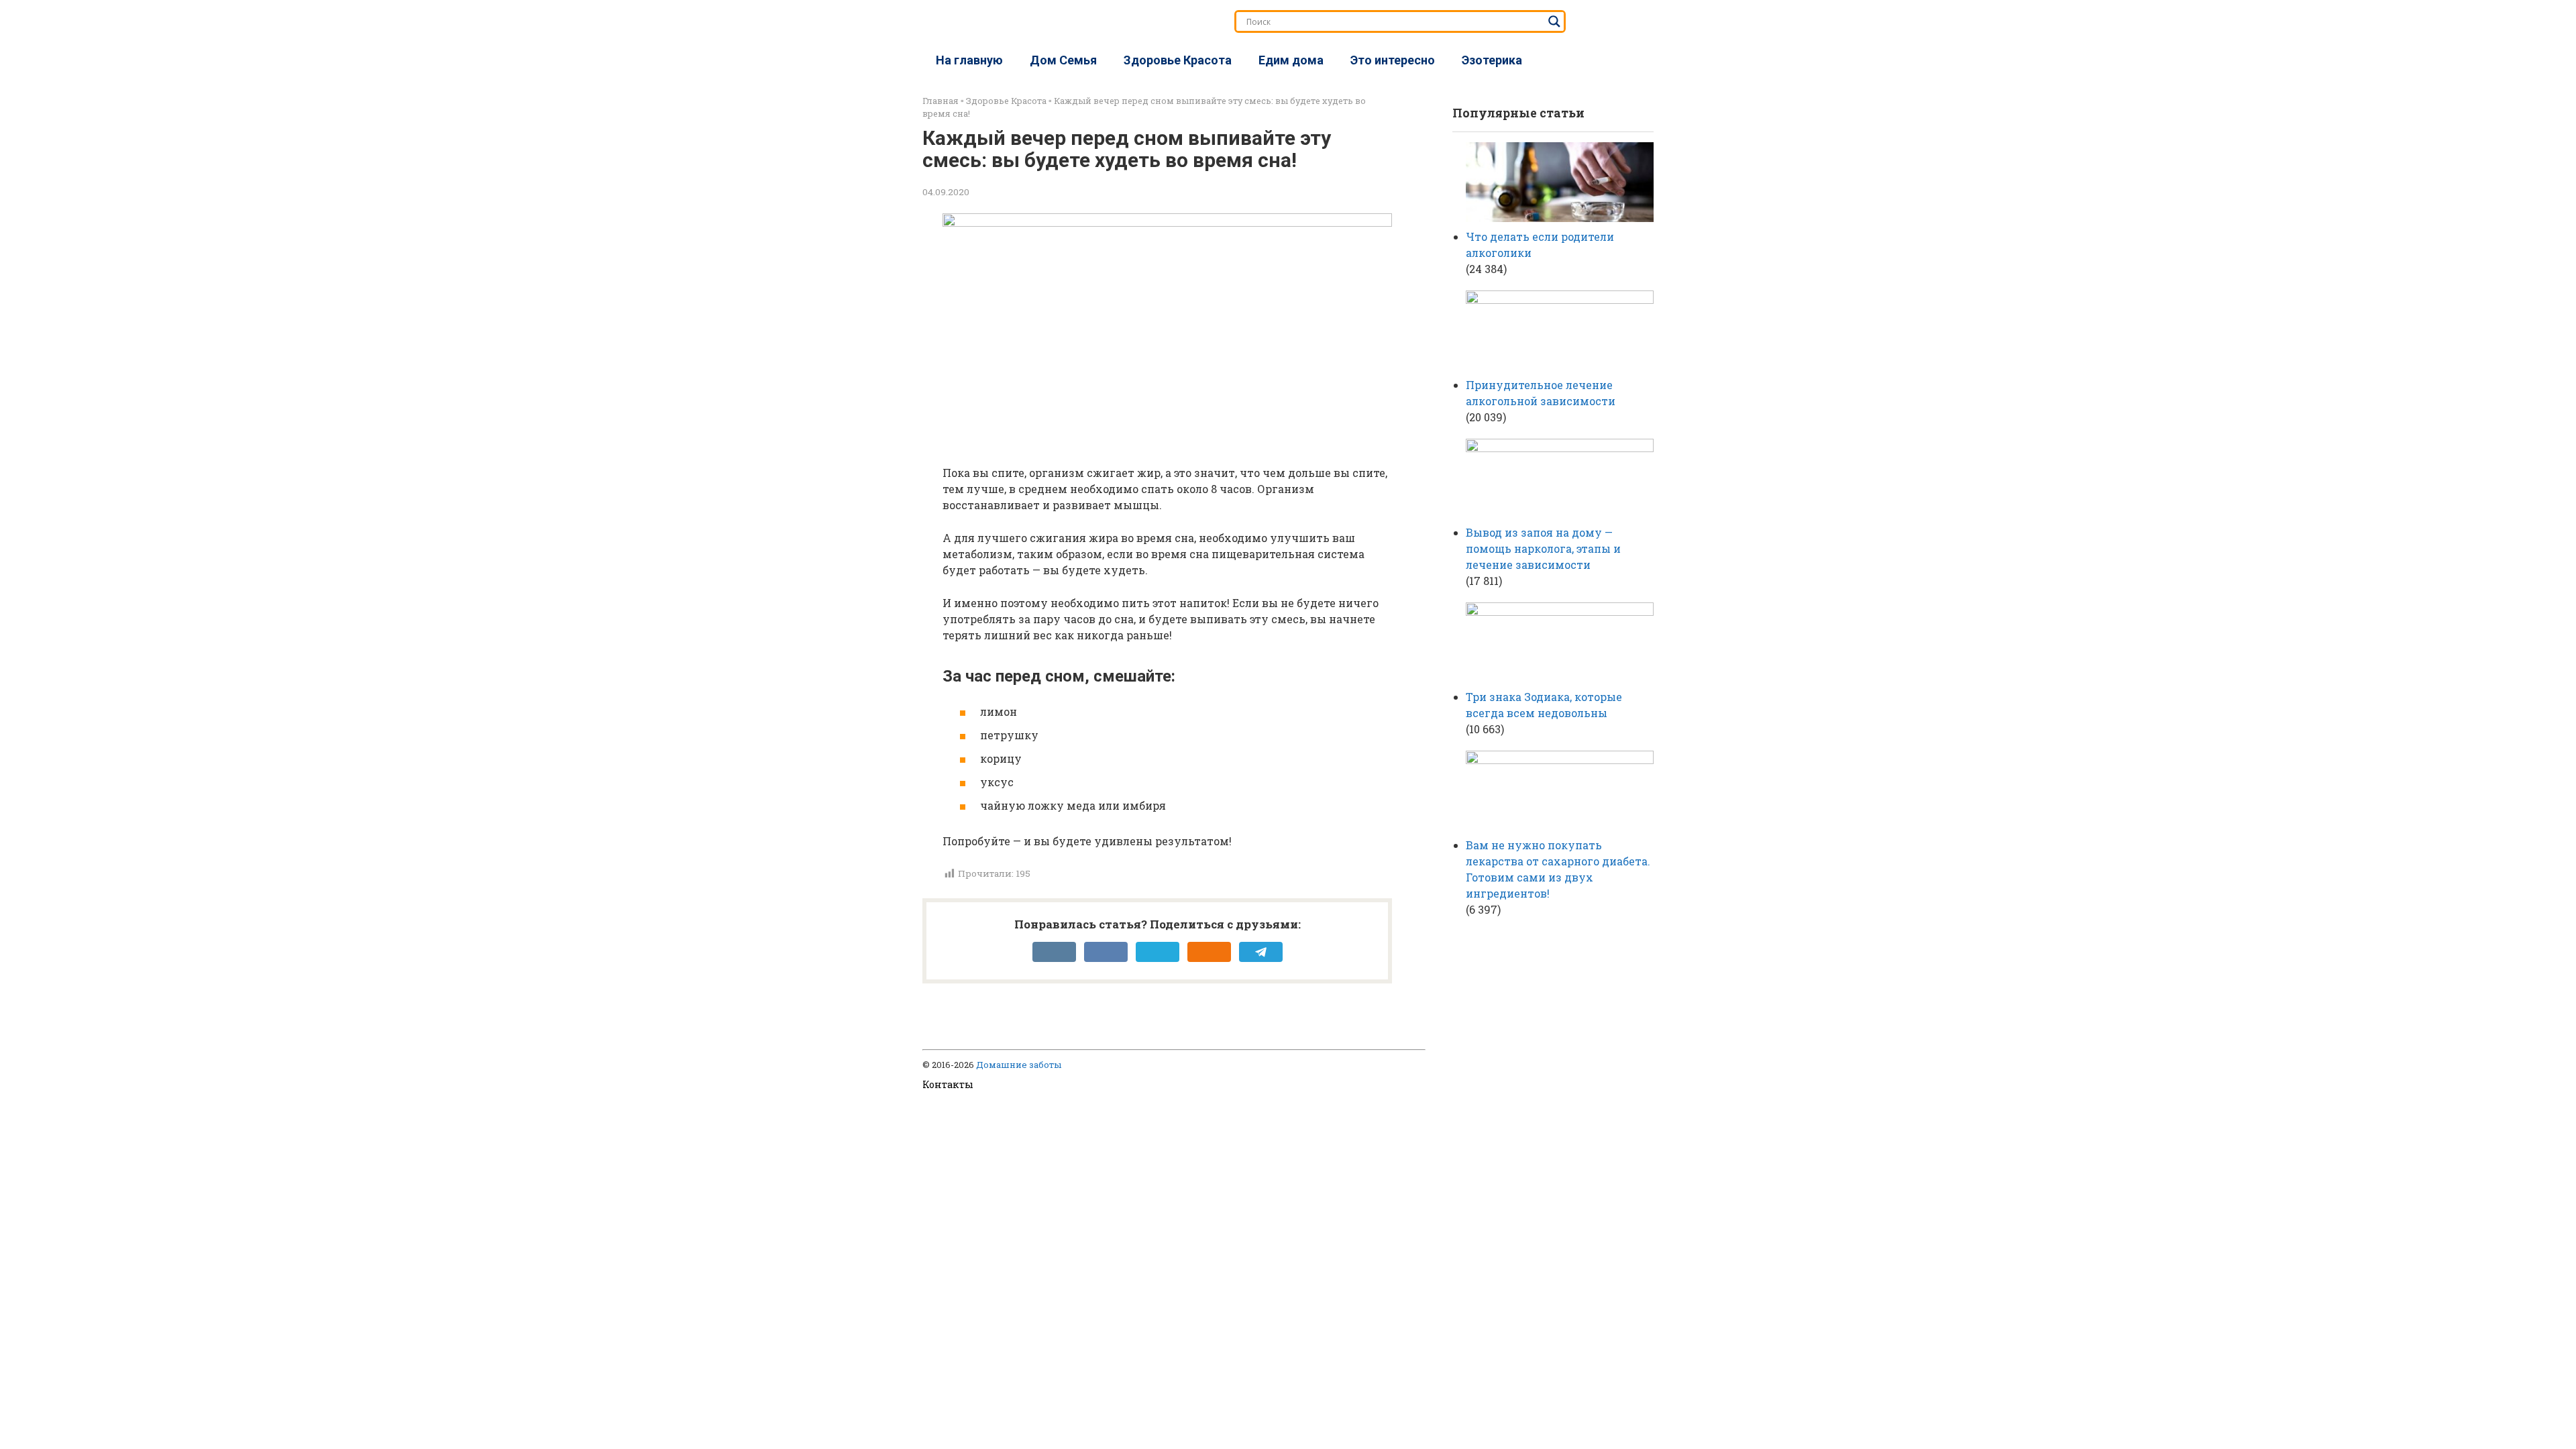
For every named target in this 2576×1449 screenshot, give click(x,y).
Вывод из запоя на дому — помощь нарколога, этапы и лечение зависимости (1543, 548)
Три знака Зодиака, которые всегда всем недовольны (1544, 705)
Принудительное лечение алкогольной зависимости (1541, 393)
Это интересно (1393, 60)
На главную (969, 60)
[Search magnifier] (1554, 21)
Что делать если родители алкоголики (1540, 245)
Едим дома (1291, 60)
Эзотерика (1492, 60)
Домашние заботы (1019, 1065)
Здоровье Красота (1178, 60)
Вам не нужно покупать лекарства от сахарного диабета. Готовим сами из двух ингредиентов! (1558, 869)
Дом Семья (1063, 60)
